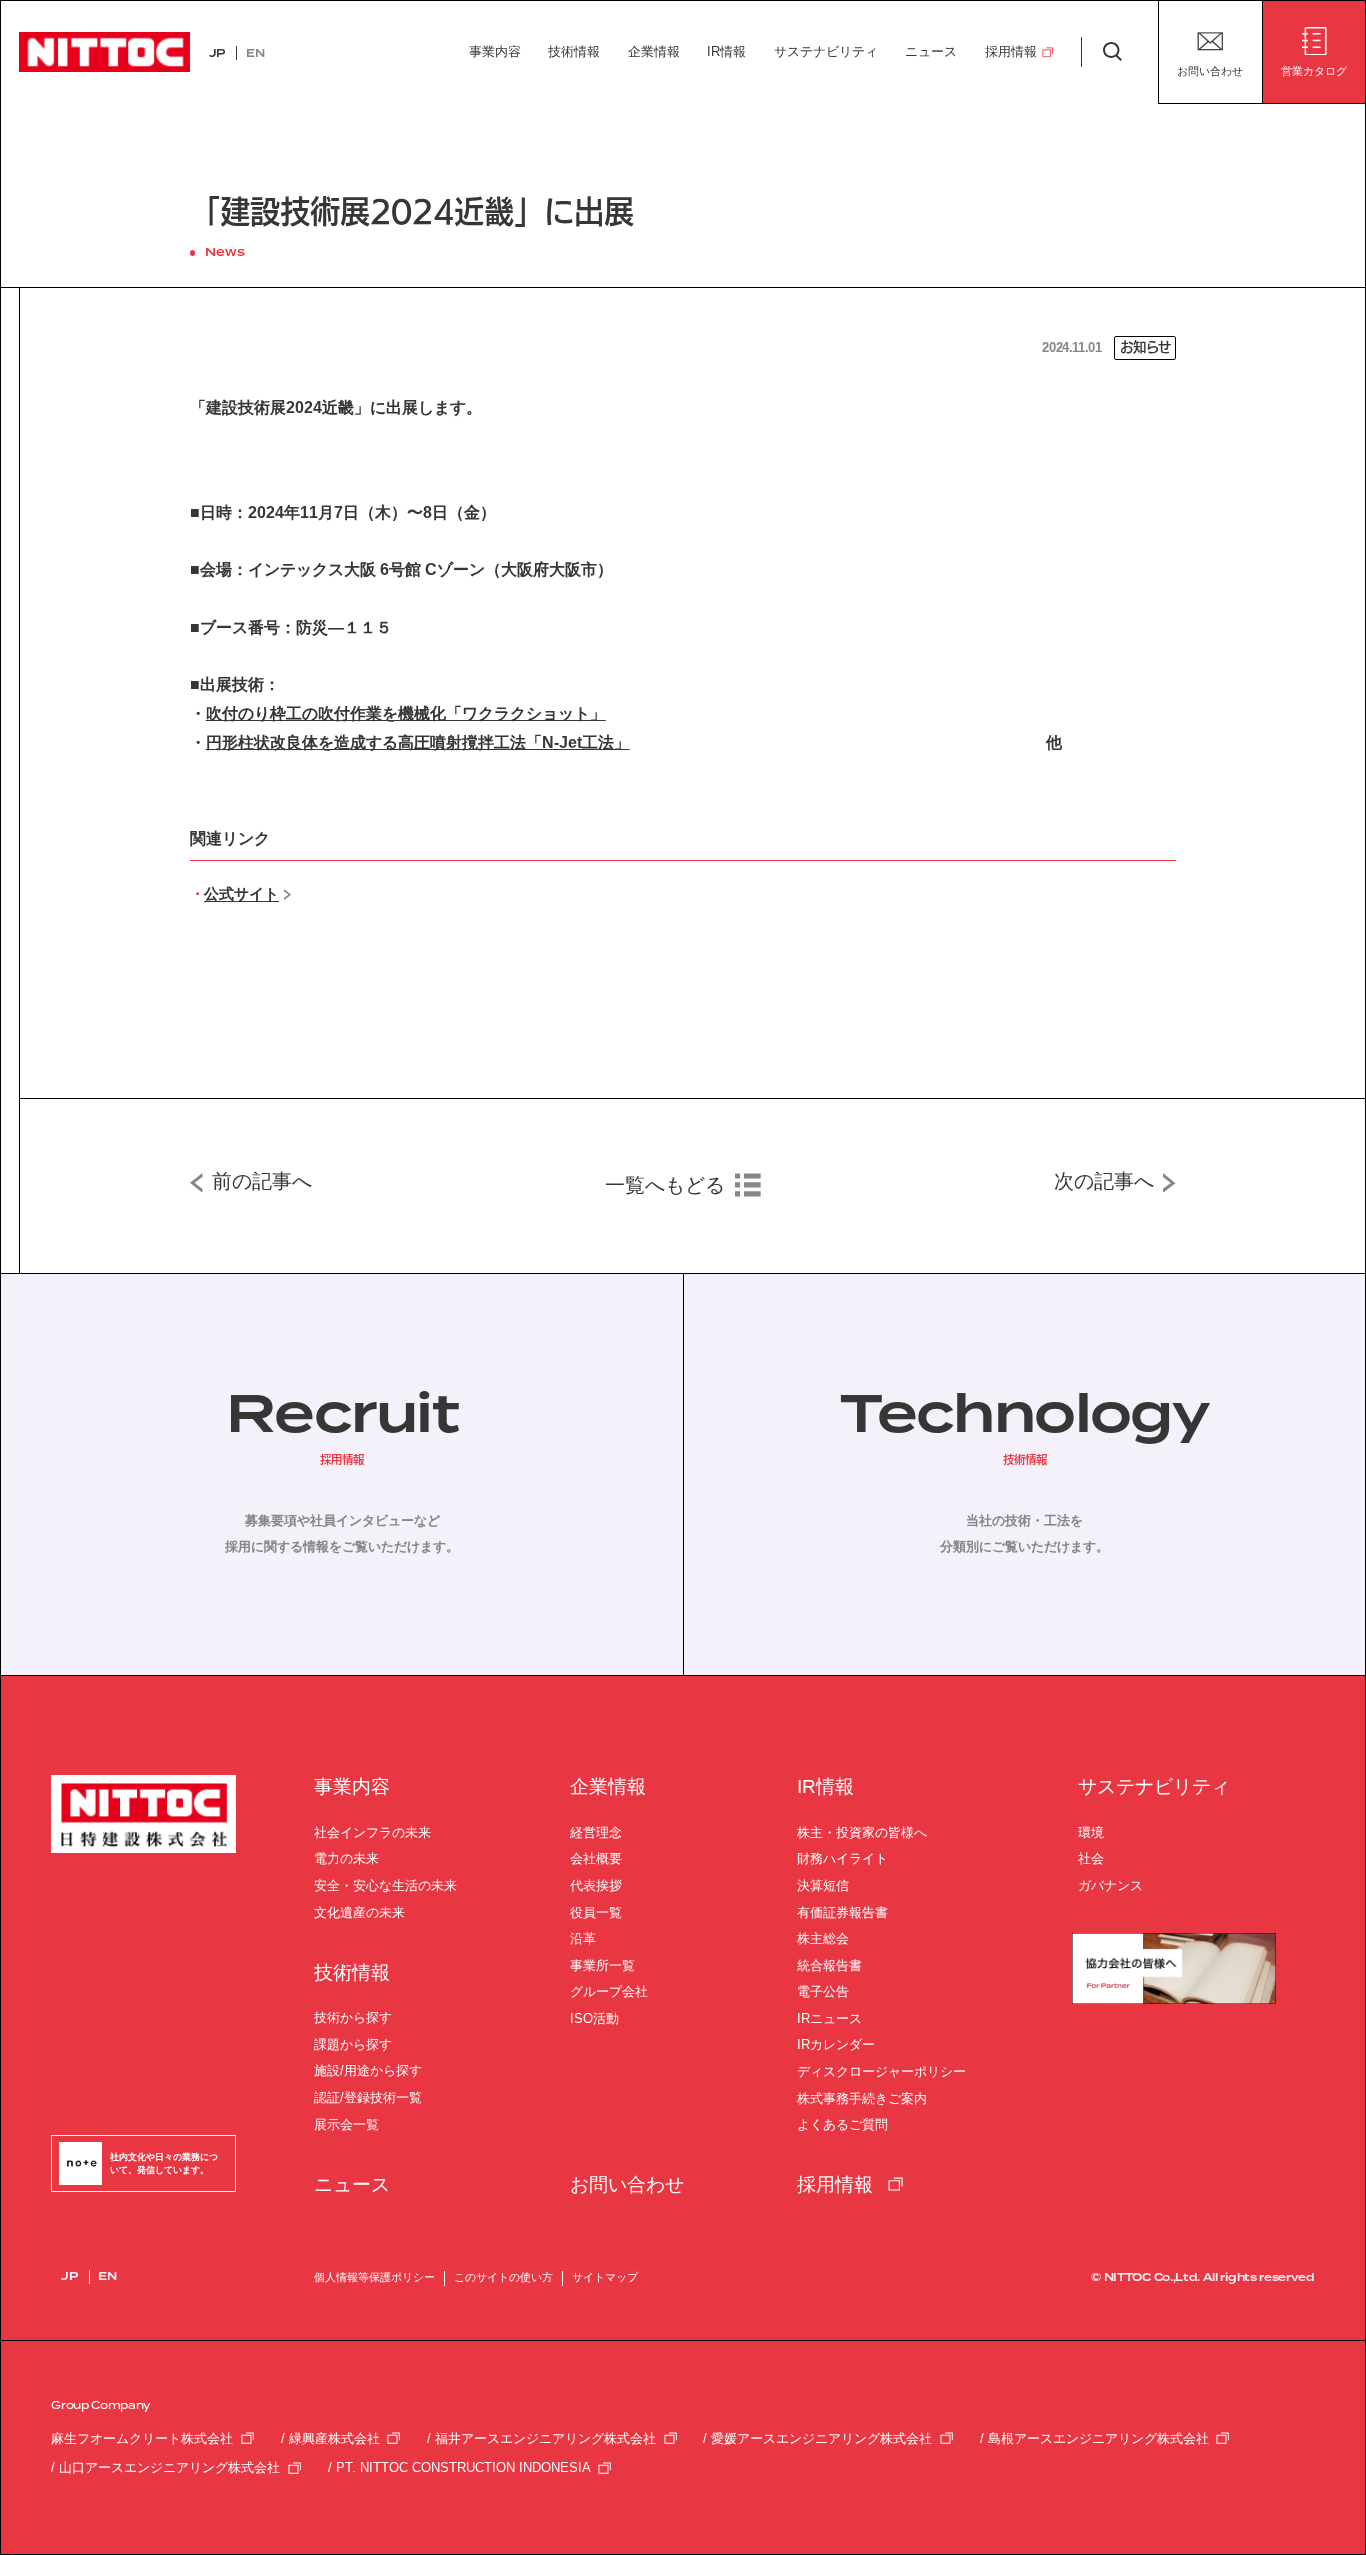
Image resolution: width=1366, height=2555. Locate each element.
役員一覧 (596, 1912)
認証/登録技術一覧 (368, 2097)
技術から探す (353, 2017)
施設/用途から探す (368, 2070)
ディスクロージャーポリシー (881, 2071)
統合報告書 (829, 1965)
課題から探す (353, 2044)
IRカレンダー (836, 2044)
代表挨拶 (596, 1885)
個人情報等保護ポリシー (374, 2277)
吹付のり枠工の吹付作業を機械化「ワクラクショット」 (406, 713)
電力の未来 (346, 1858)
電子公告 (823, 1991)
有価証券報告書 (842, 1912)
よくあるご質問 (842, 2124)
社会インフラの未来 (372, 1832)
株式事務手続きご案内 (862, 2098)
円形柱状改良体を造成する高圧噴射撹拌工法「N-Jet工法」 (418, 742)
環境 (1091, 1832)
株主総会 (823, 1938)
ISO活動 (594, 2018)
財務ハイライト (842, 1858)
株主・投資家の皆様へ (862, 1832)
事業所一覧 (602, 1965)
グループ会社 (609, 1991)
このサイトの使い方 (503, 2277)
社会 (1091, 1858)
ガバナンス (1110, 1885)
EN (255, 53)
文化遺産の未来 (359, 1912)
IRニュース (829, 2018)
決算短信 (823, 1885)
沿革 (583, 1938)
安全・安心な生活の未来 (385, 1885)
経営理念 (596, 1832)
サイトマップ (605, 2277)
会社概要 (596, 1858)
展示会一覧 (346, 2124)
